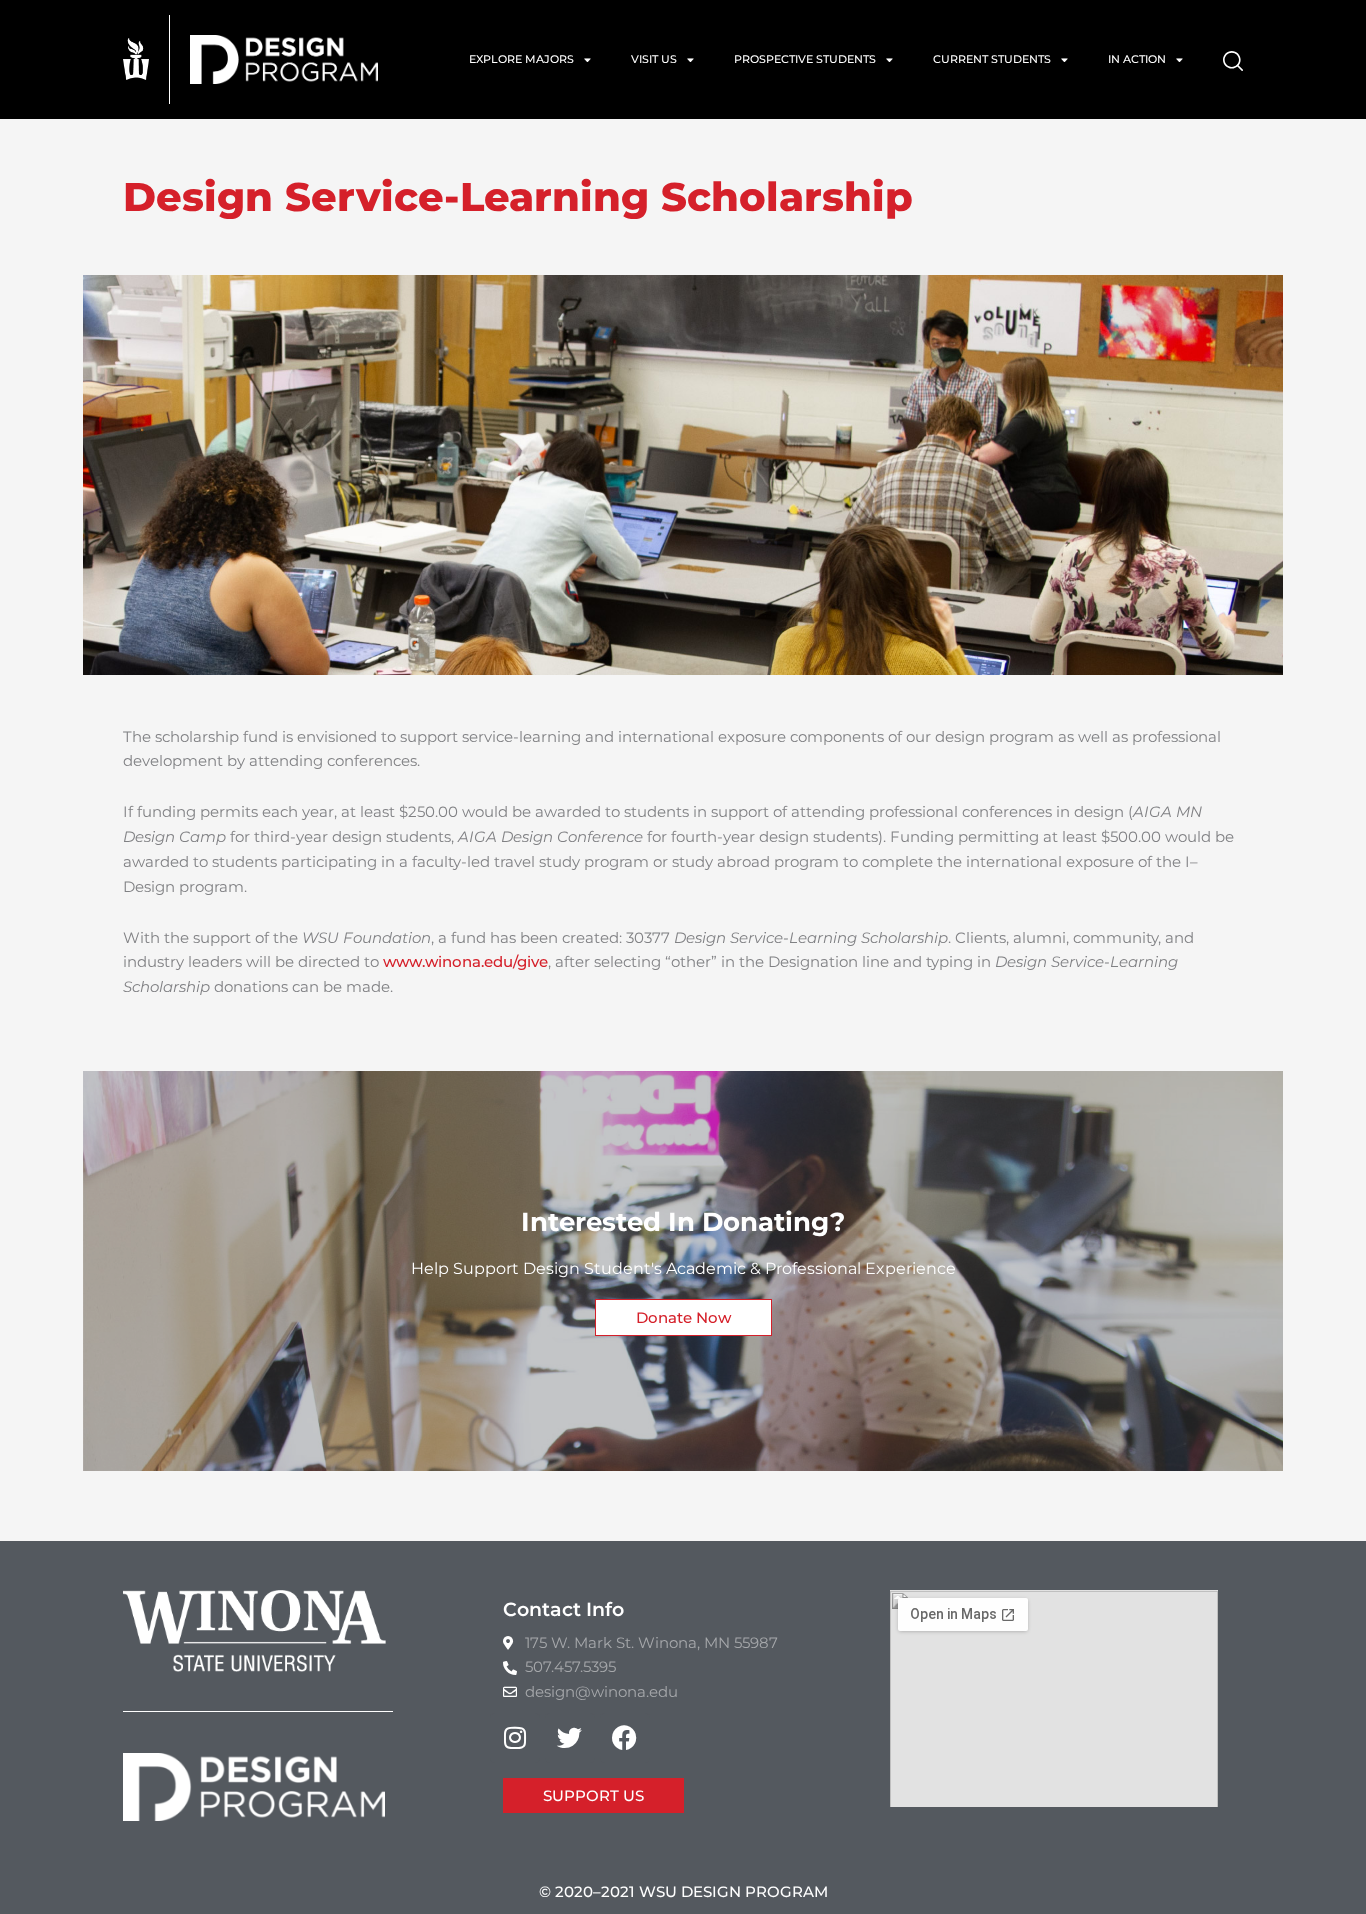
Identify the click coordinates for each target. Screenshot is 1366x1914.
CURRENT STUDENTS (992, 59)
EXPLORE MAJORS (521, 59)
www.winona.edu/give (465, 961)
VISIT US (654, 59)
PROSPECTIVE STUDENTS (805, 59)
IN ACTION (1137, 59)
